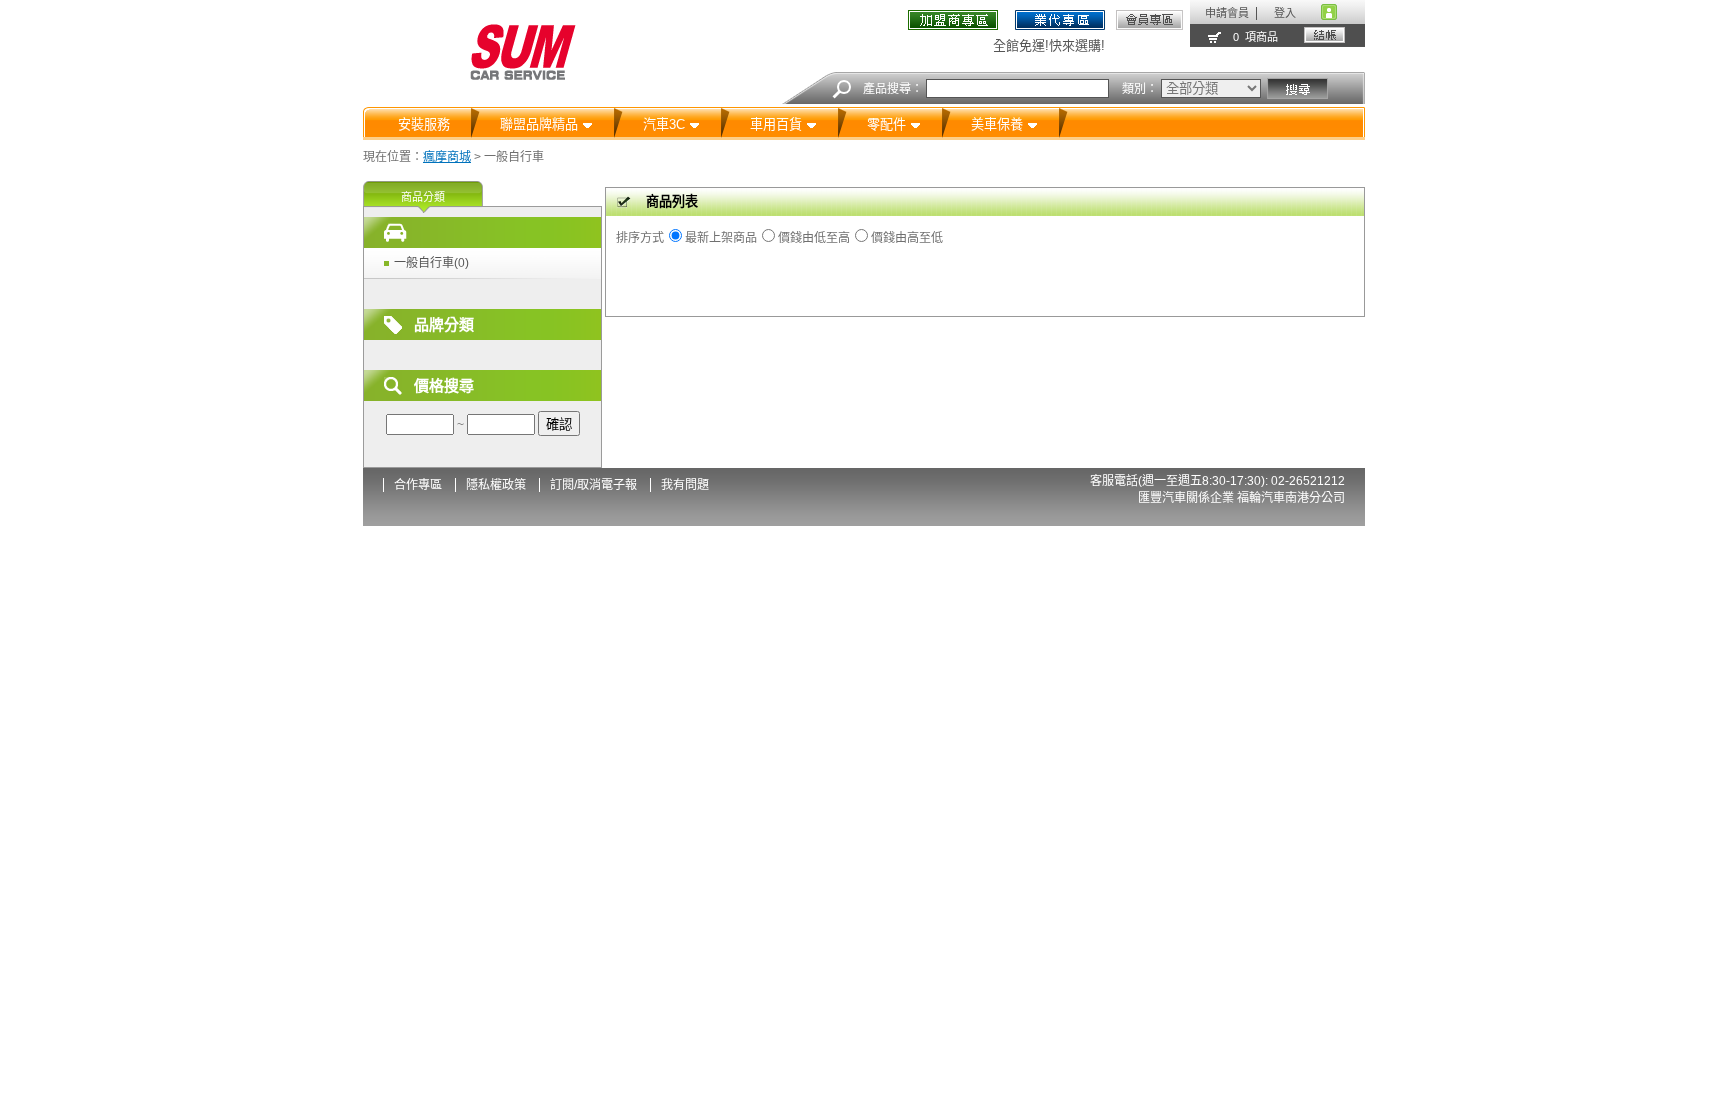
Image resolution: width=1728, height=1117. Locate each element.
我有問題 (685, 485)
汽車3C (664, 124)
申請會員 (1227, 13)
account (1329, 12)
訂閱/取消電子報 (593, 485)
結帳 (1324, 35)
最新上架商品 (721, 238)
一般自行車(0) (431, 263)
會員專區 (1149, 20)
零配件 (886, 124)
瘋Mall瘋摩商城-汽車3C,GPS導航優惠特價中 (523, 52)
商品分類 (423, 197)
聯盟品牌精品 (539, 124)
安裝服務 (424, 124)
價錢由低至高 (814, 238)
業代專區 (1060, 20)
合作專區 (418, 485)
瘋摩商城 (447, 157)
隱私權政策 (496, 485)
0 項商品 (1255, 37)
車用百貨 (776, 124)
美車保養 (997, 124)
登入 (1285, 13)
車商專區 (956, 24)
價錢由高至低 (907, 238)
